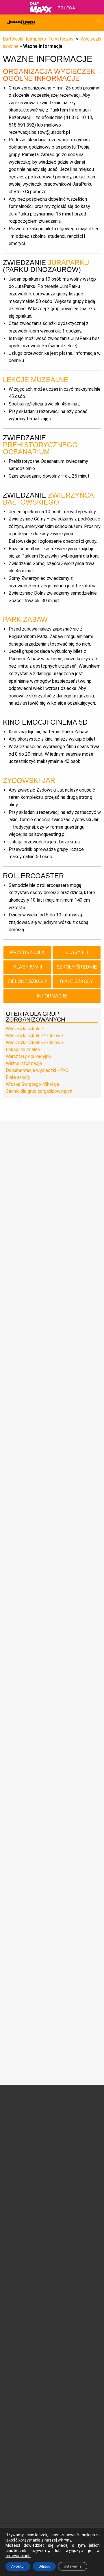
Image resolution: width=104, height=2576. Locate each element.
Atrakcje (76, 2110)
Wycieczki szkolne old (26, 2316)
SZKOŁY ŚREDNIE (77, 967)
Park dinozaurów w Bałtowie (75, 2121)
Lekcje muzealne (23, 1049)
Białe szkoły (18, 1077)
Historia (13, 2126)
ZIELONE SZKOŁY (28, 981)
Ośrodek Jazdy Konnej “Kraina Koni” (76, 2192)
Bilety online (69, 2295)
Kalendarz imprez (22, 2209)
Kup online (71, 2283)
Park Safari (68, 2148)
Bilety (70, 2245)
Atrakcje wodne (72, 2172)
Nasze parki (17, 2140)
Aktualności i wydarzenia (30, 2166)
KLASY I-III (77, 952)
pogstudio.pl (87, 2515)
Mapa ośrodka (19, 2294)
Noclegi (13, 2274)
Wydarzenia (17, 2182)
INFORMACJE (52, 996)
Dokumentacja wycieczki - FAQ (37, 1070)
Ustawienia (73, 2566)
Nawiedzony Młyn (74, 2201)
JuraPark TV (17, 2195)
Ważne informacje (24, 1063)
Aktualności (17, 2188)
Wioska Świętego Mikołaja (32, 1084)
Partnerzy (15, 2146)
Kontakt (65, 2323)
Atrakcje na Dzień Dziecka (74, 2230)
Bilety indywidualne (75, 2253)
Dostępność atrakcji (25, 2267)
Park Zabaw (69, 2165)
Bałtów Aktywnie (73, 2221)
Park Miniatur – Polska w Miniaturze (76, 2156)
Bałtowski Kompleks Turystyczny (38, 39)
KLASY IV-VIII (28, 967)
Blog (10, 2202)
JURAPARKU (68, 263)
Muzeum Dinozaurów (77, 2130)
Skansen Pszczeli (74, 2208)
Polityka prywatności (25, 2357)
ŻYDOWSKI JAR (29, 780)
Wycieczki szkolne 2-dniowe (34, 1036)
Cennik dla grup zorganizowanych (39, 1091)
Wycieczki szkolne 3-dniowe (34, 1043)
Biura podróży (18, 2323)
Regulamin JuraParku (26, 2350)
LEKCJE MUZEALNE (36, 380)
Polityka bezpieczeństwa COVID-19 (28, 2368)
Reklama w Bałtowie (76, 2330)
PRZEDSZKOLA (27, 952)
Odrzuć (44, 2566)
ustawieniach (18, 2556)
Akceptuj (18, 2566)
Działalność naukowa (25, 2119)
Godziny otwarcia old (25, 2260)
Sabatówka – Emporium (70, 2181)
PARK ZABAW (25, 619)
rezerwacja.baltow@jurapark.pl (34, 2481)
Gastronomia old (21, 2288)
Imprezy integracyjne (25, 2329)
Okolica (13, 2281)
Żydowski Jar (70, 2215)
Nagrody (13, 2133)
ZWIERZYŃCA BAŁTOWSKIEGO (48, 499)
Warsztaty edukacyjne (28, 1056)
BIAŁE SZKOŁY (77, 981)
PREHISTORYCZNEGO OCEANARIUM (40, 448)
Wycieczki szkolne (24, 1029)
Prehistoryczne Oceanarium (72, 2139)
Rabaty (64, 2267)
